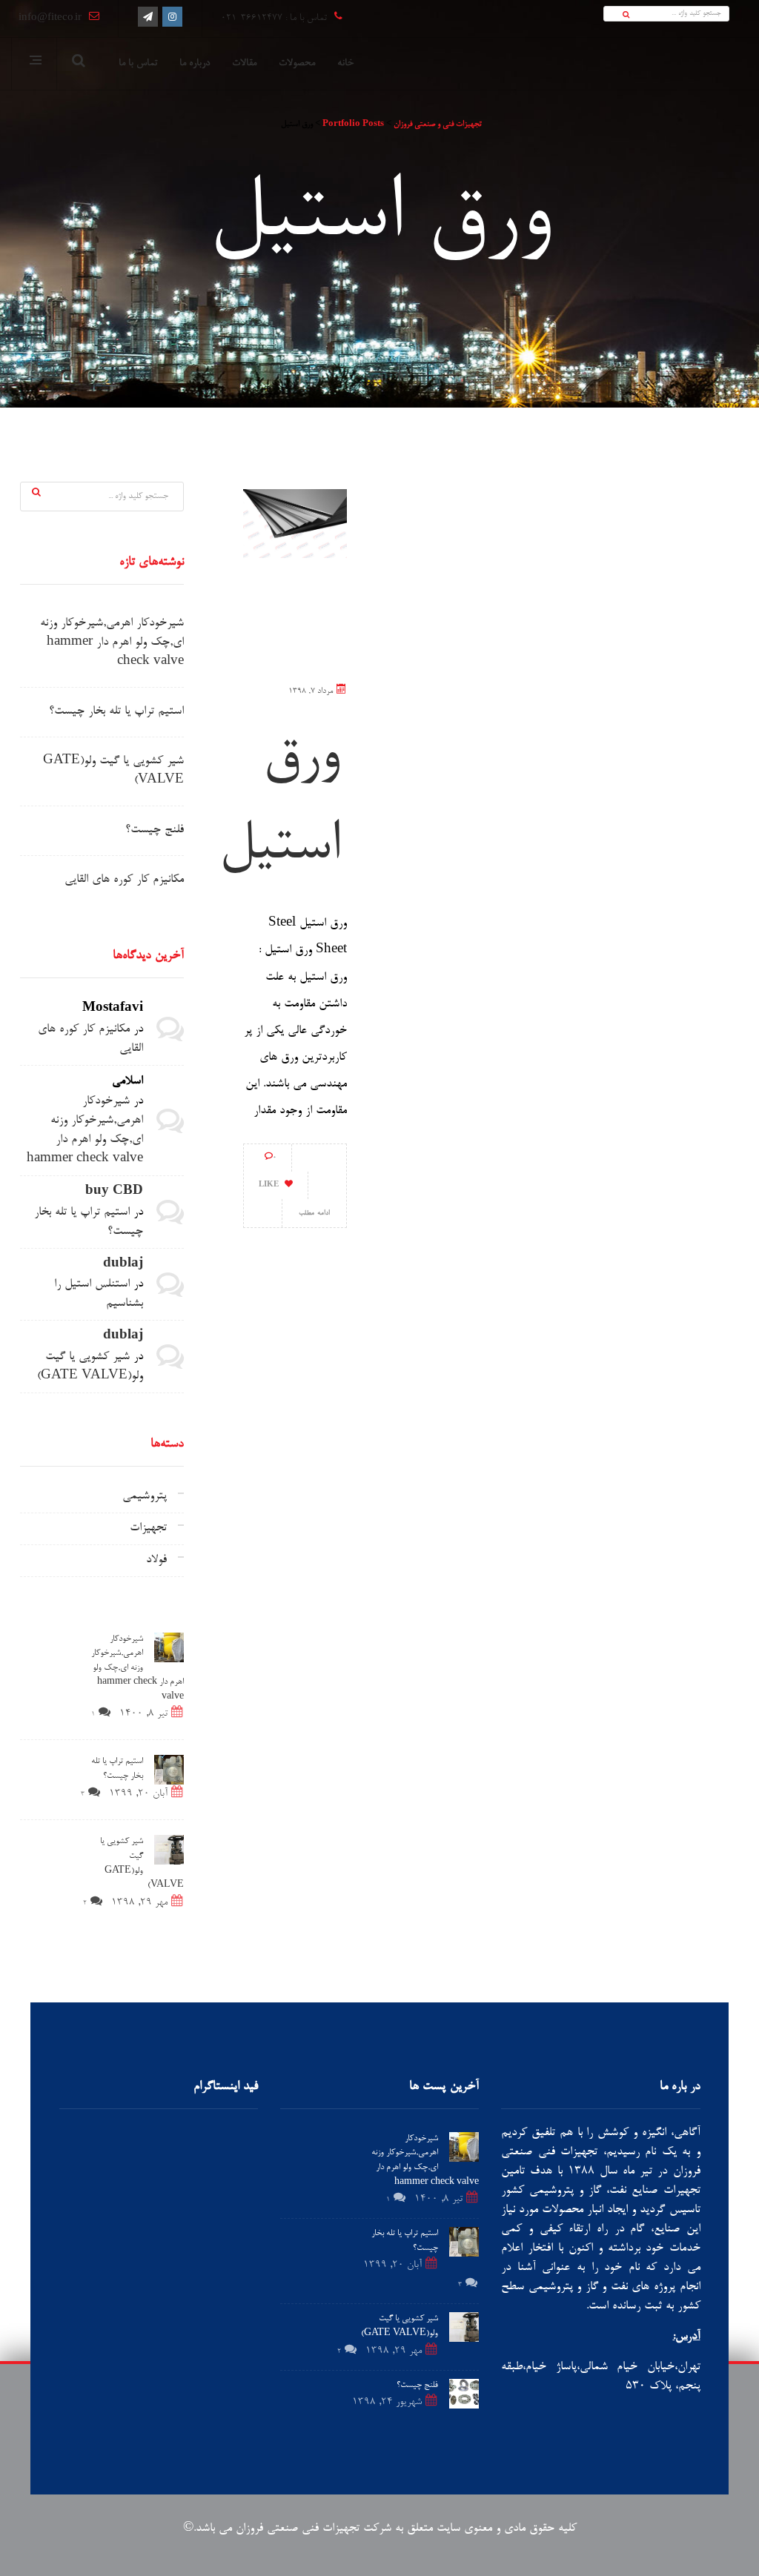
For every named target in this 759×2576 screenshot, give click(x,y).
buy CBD (114, 1192)
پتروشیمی (145, 1497)
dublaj (123, 1265)
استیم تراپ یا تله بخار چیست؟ (116, 712)
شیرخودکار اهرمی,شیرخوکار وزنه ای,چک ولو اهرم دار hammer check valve (112, 643)
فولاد (156, 1560)
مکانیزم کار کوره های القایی (124, 880)
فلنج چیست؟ (155, 830)
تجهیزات (148, 1528)
